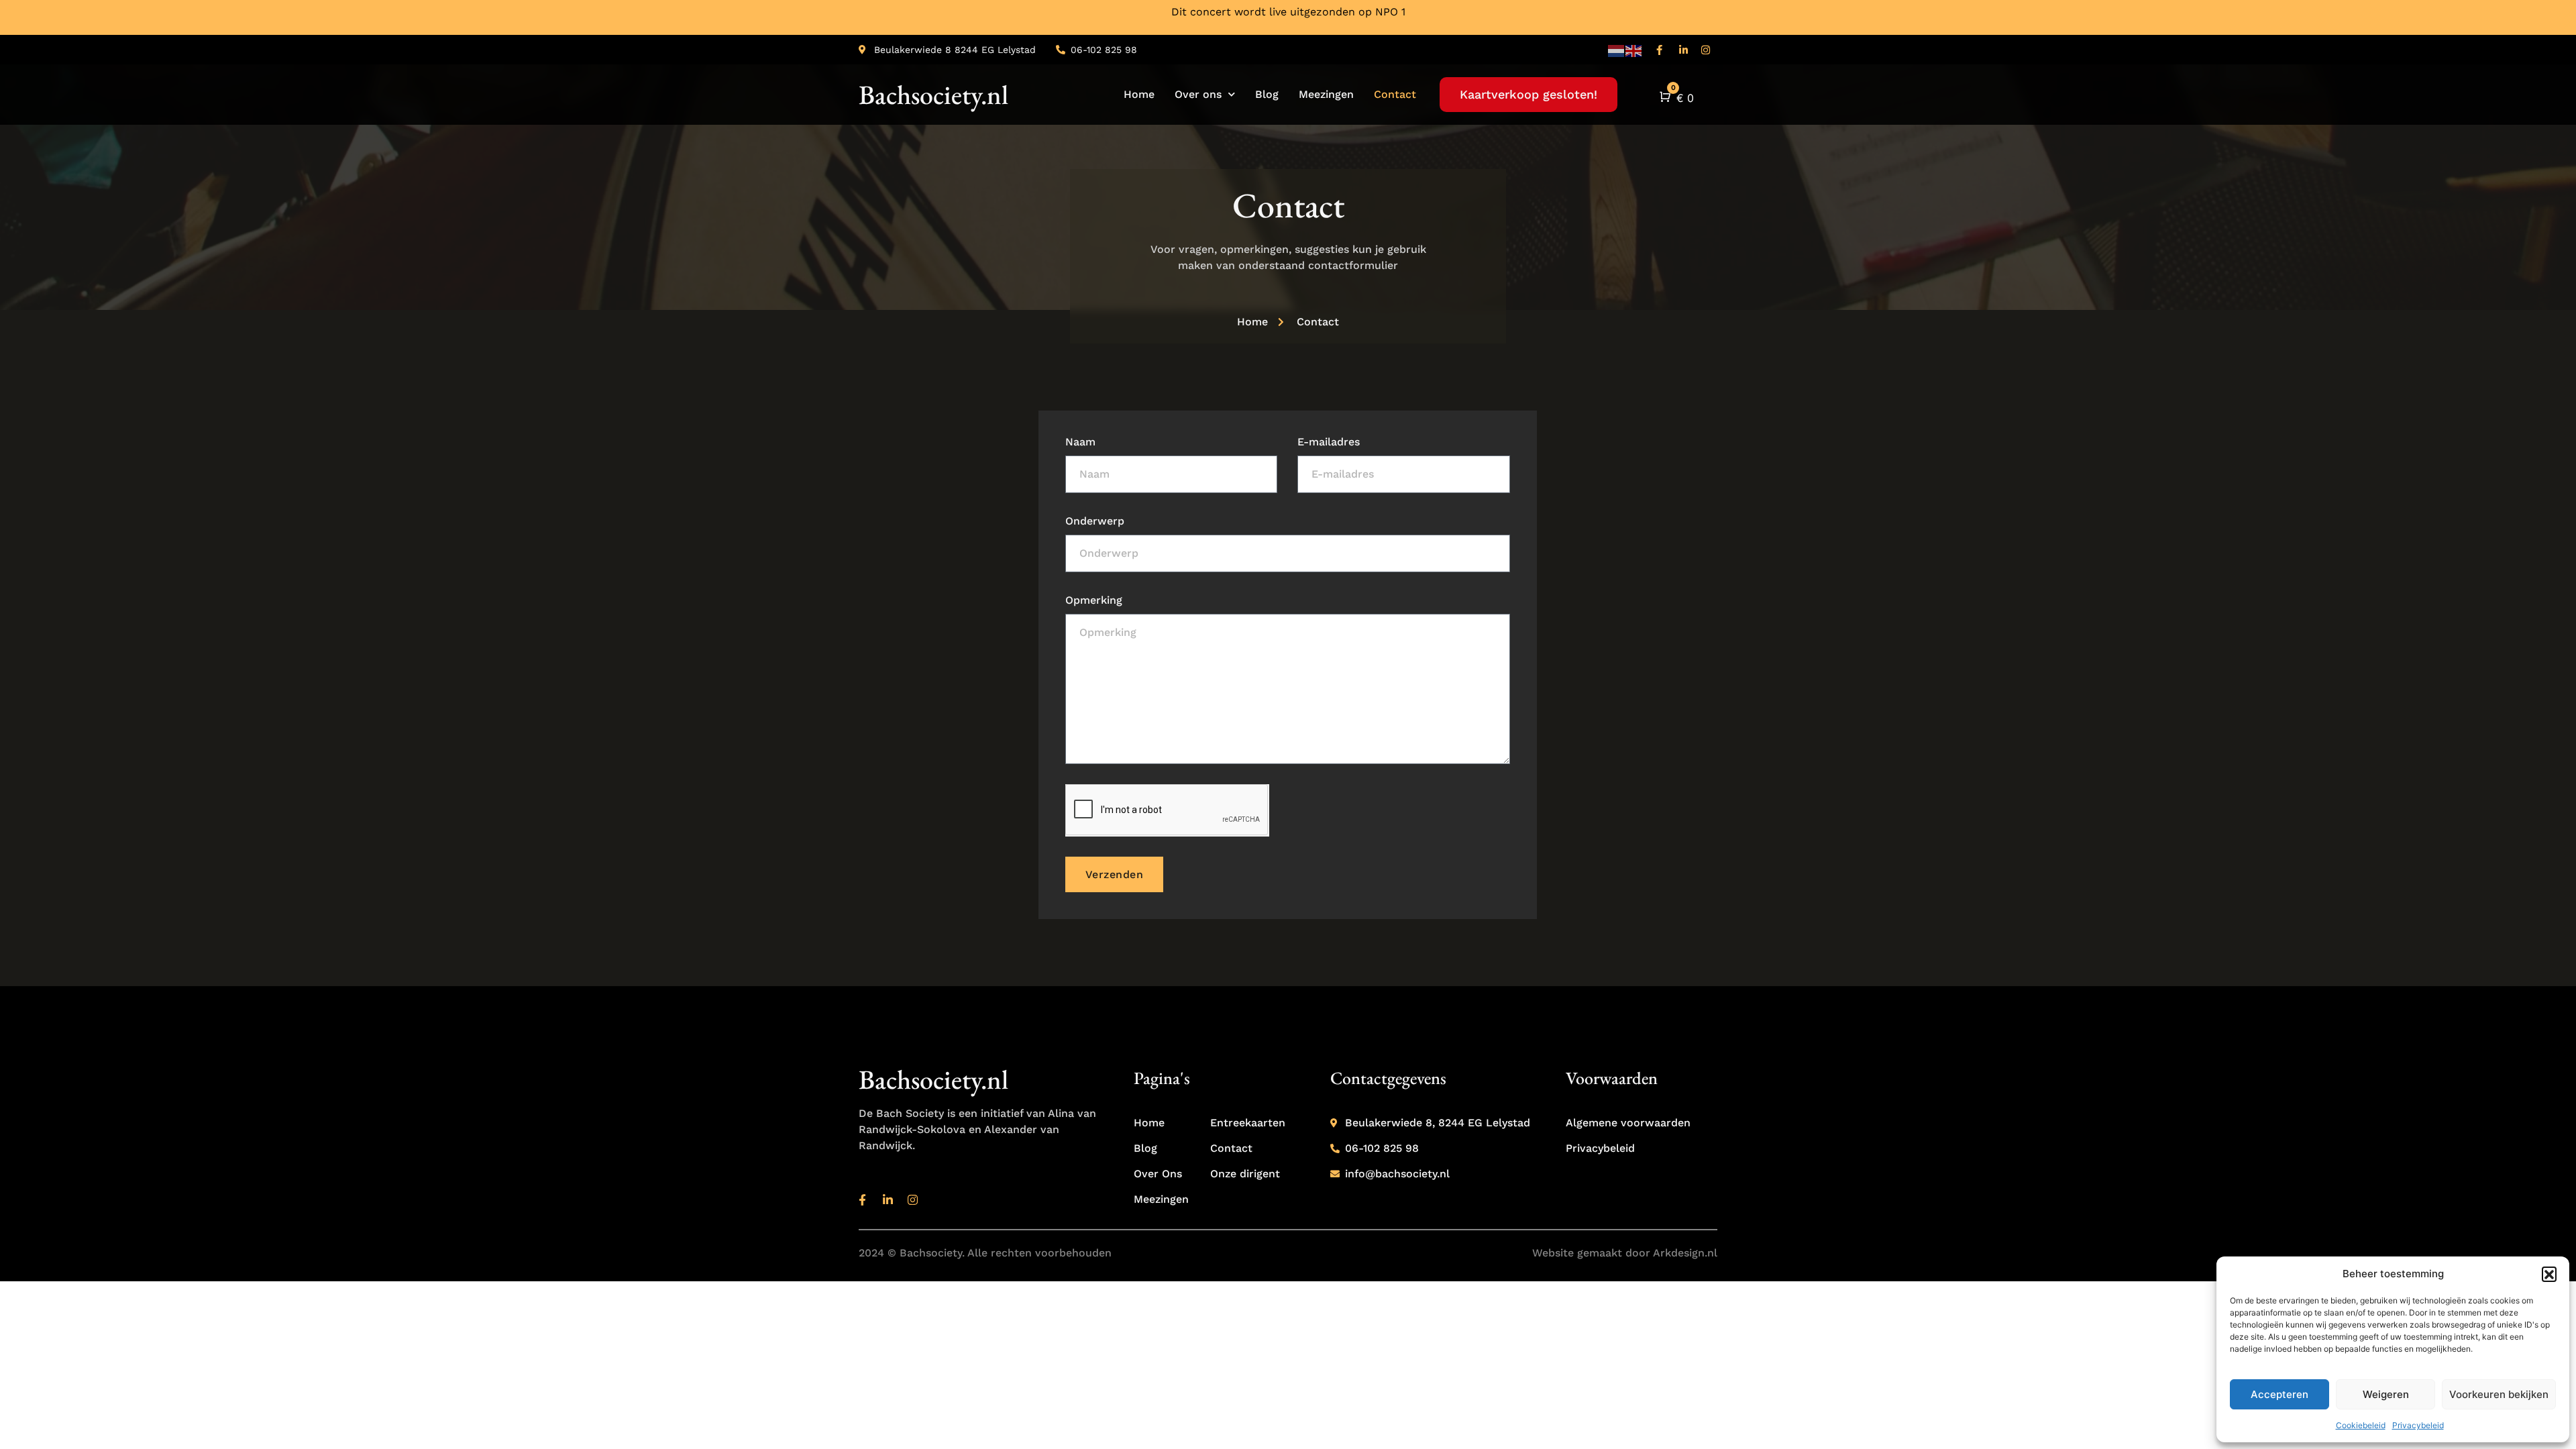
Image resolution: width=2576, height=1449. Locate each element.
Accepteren (2279, 1394)
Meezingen (1326, 94)
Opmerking (1094, 600)
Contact (1395, 94)
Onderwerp (1095, 521)
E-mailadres (1329, 442)
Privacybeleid (2418, 1425)
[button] (2549, 1274)
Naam (1080, 442)
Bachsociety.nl (933, 95)
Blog (1267, 94)
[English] (1634, 50)
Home (1139, 94)
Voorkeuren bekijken (2499, 1394)
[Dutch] (1617, 50)
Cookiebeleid (2361, 1425)
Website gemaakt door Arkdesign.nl (1625, 1253)
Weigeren (2386, 1394)
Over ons (1198, 94)
